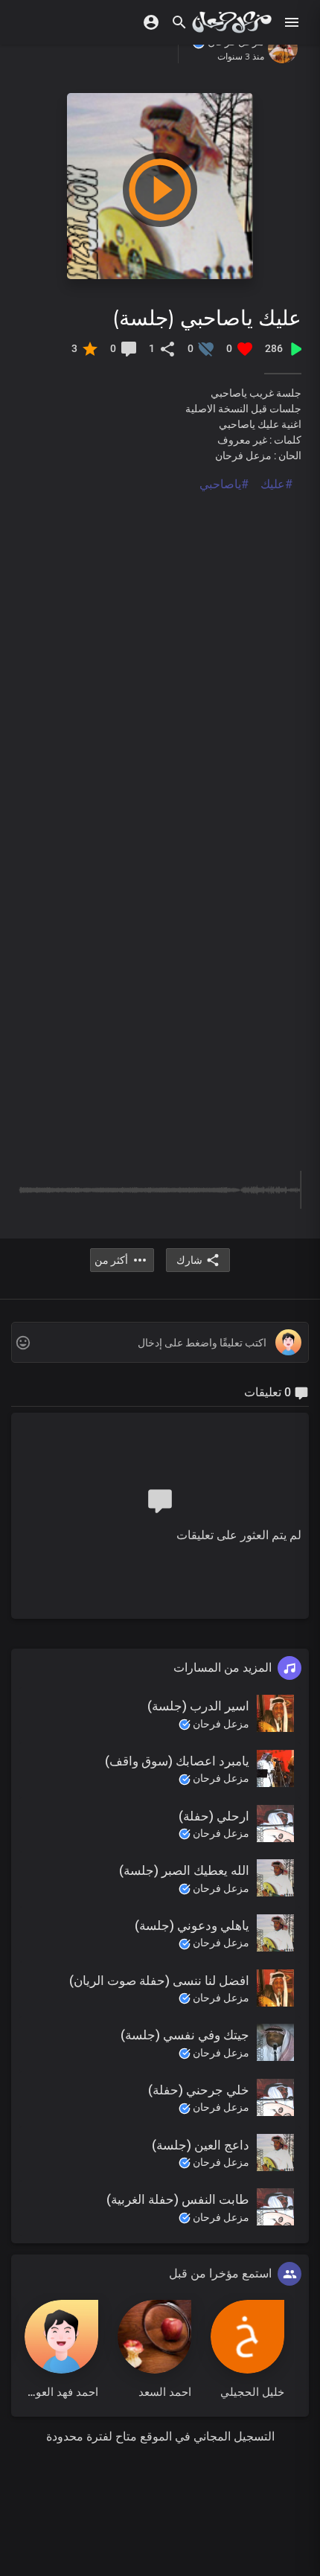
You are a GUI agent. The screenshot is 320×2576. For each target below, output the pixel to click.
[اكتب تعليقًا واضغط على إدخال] (160, 1343)
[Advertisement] (160, 653)
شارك (189, 1260)
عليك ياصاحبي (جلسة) (207, 317)
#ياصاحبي (224, 484)
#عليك (276, 484)
